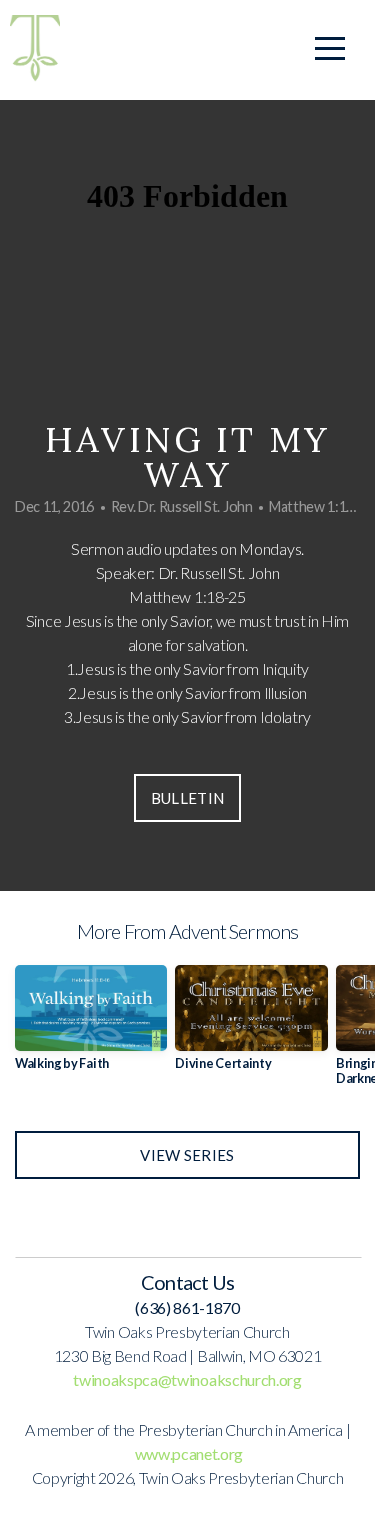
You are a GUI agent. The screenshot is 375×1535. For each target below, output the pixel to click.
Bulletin (187, 798)
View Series (187, 1155)
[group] (91, 1025)
